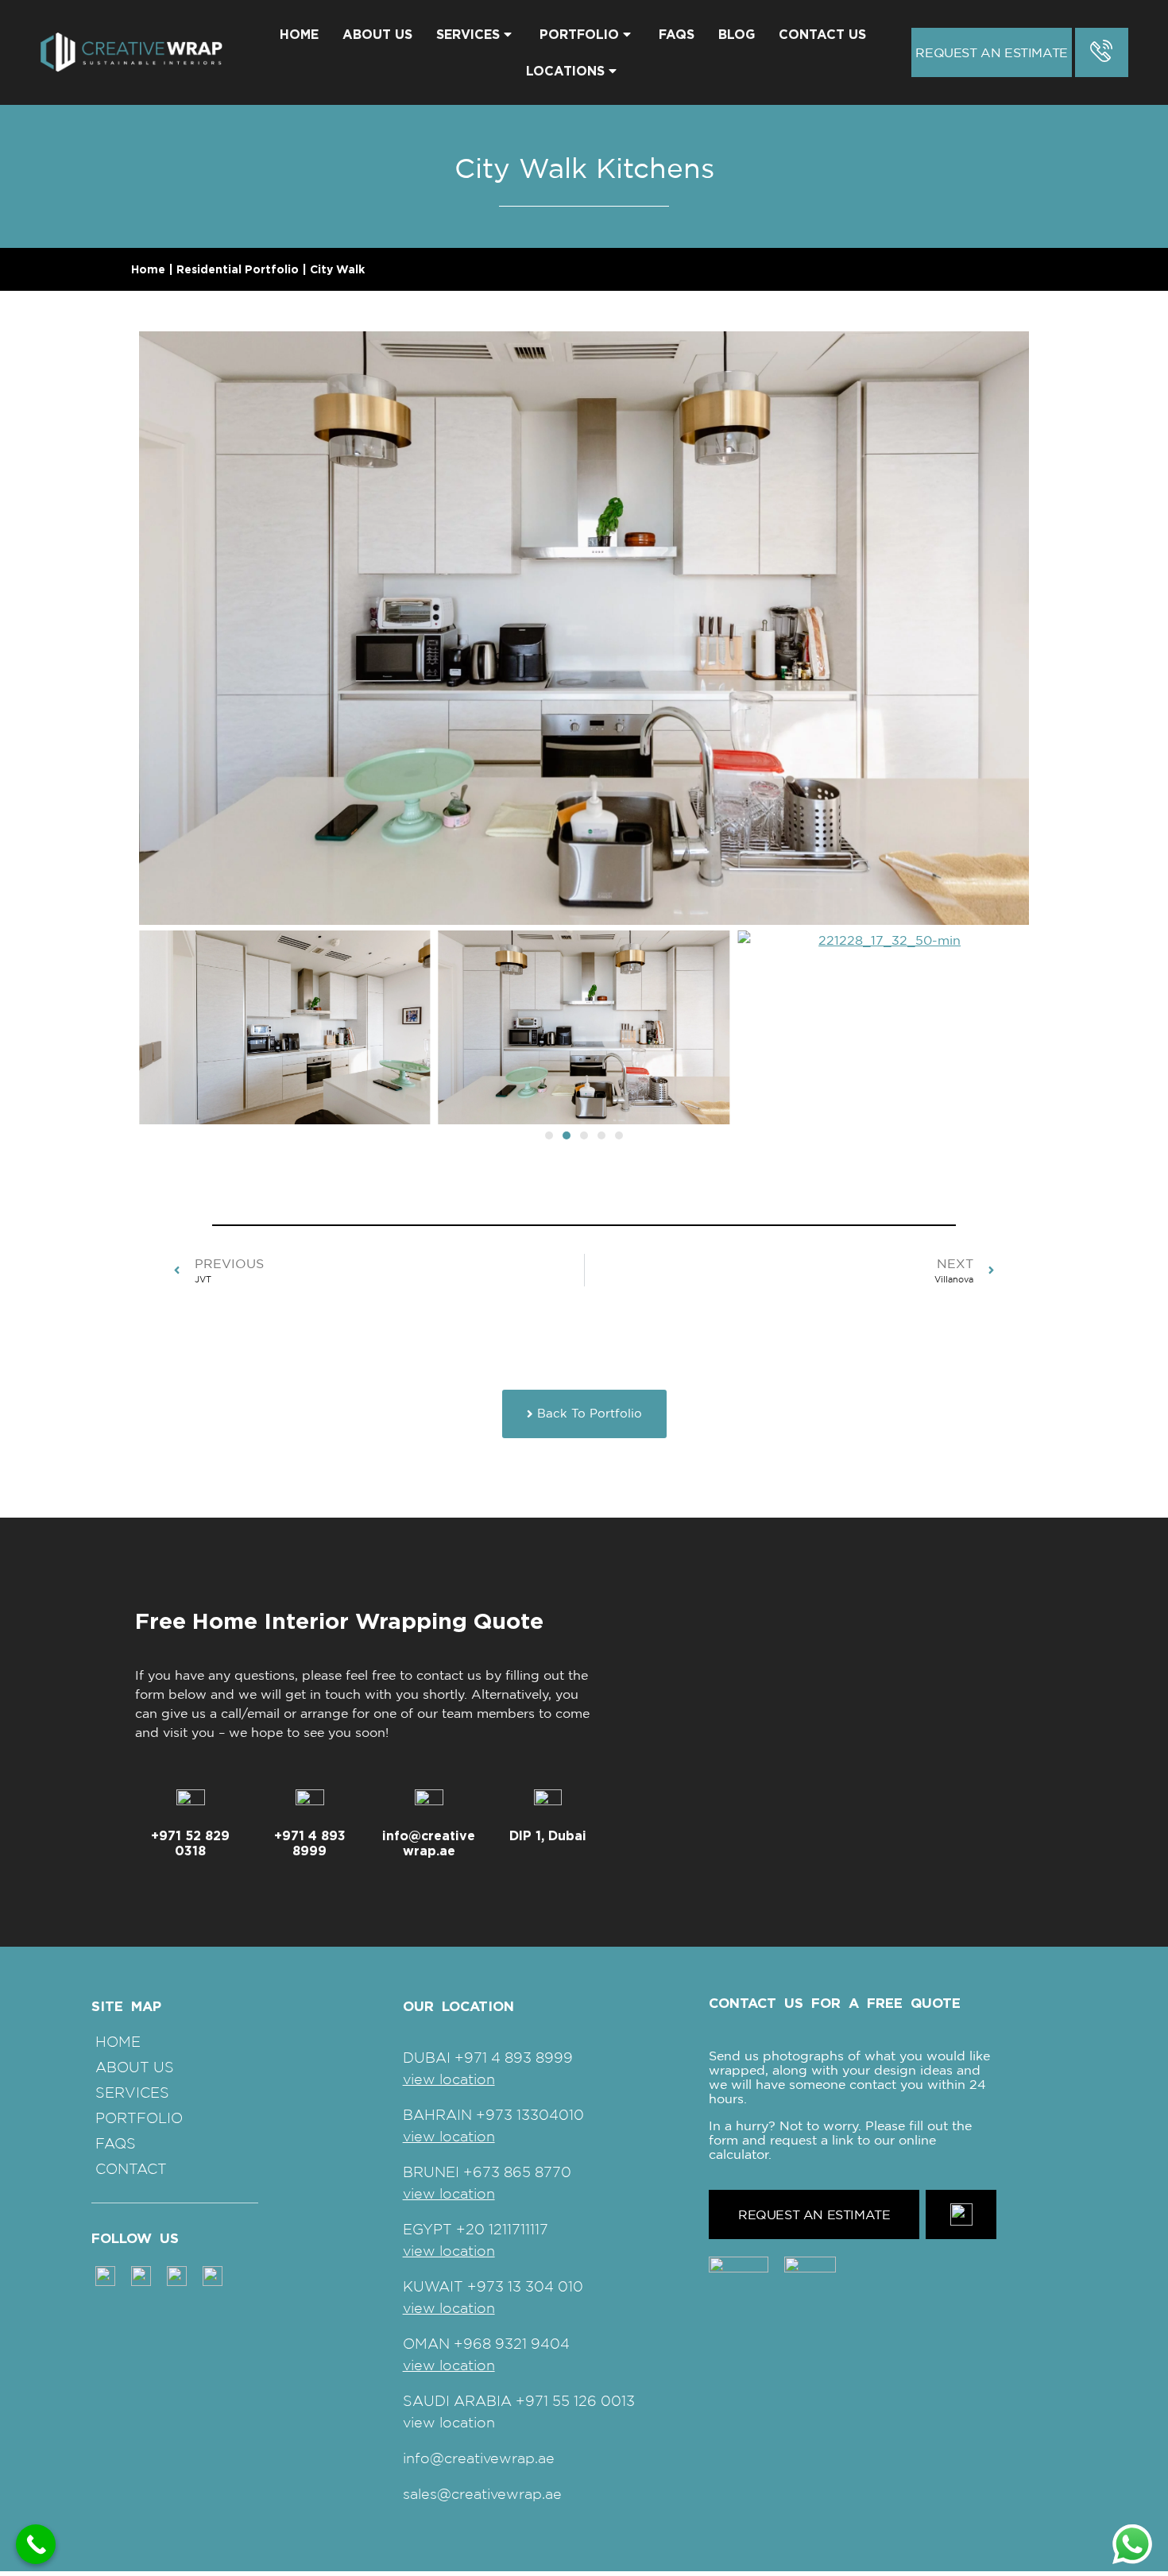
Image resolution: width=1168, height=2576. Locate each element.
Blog (737, 34)
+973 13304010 (530, 2115)
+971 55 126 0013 (575, 2401)
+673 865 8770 (517, 2172)
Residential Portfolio (238, 269)
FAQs (677, 34)
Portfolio (579, 34)
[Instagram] (105, 2275)
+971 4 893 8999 (310, 1843)
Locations (565, 71)
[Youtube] (213, 2275)
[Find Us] (548, 1804)
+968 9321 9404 (512, 2344)
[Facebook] (177, 2275)
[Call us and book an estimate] (1102, 52)
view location (449, 2079)
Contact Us (822, 34)
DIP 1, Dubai (548, 1835)
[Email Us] (429, 1804)
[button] (549, 1135)
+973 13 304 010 (525, 2286)
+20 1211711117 (502, 2229)
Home (299, 34)
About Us (377, 34)
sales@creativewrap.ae (482, 2494)
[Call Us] (310, 1804)
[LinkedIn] (141, 2275)
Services (468, 34)
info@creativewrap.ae (429, 1843)
